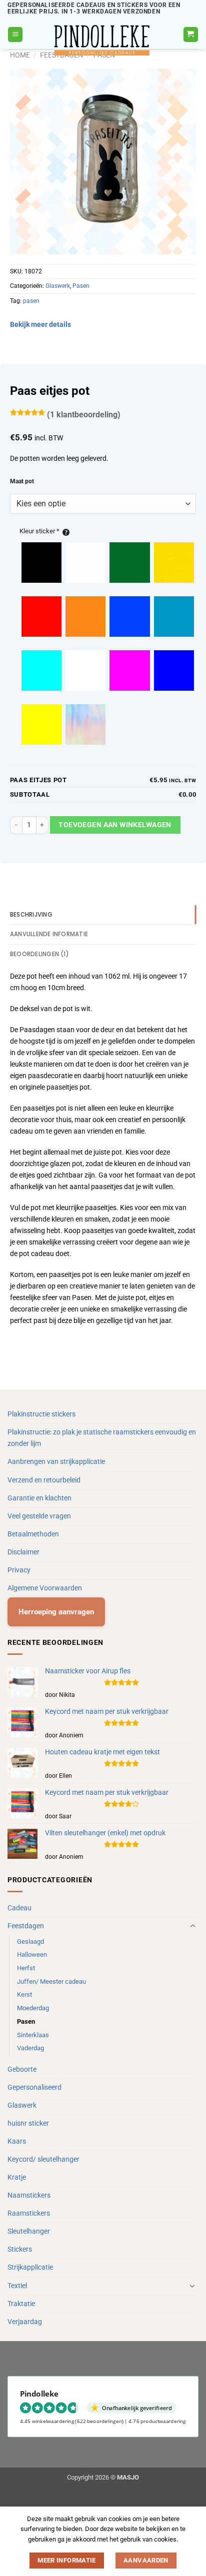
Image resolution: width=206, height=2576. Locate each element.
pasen (31, 301)
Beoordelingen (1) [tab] (39, 954)
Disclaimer (23, 1552)
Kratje (17, 2177)
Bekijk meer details (40, 325)
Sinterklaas (33, 2035)
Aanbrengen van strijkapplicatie (56, 1462)
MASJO (128, 2477)
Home (20, 55)
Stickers (20, 2249)
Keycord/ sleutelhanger (43, 2159)
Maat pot (22, 481)
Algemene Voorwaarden (45, 1588)
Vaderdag (30, 2048)
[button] (15, 34)
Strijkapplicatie (30, 2267)
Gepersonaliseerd (34, 2087)
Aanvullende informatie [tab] (49, 934)
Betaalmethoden (33, 1534)
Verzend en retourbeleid (44, 1480)
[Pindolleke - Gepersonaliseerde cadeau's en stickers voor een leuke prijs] (103, 40)
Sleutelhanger (29, 2231)
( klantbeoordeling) (84, 415)
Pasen (81, 286)
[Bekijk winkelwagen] (191, 34)
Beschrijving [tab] (31, 915)
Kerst (24, 1994)
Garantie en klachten (39, 1498)
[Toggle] (192, 1926)
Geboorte (22, 2069)
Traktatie (21, 2304)
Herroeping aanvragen (56, 1612)
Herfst (26, 1968)
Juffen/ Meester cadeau (51, 1981)
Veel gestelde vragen (39, 1516)
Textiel (17, 2286)
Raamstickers (29, 2213)
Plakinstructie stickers (41, 1414)
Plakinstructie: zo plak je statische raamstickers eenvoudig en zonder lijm (102, 1438)
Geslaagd (30, 1941)
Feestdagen (26, 1926)
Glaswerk (58, 286)
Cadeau (19, 1908)
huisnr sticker (28, 2123)
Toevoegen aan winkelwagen (115, 825)
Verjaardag (25, 2322)
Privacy (19, 1570)
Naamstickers (29, 2195)
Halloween (32, 1954)
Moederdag (33, 2008)
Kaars (17, 2141)
